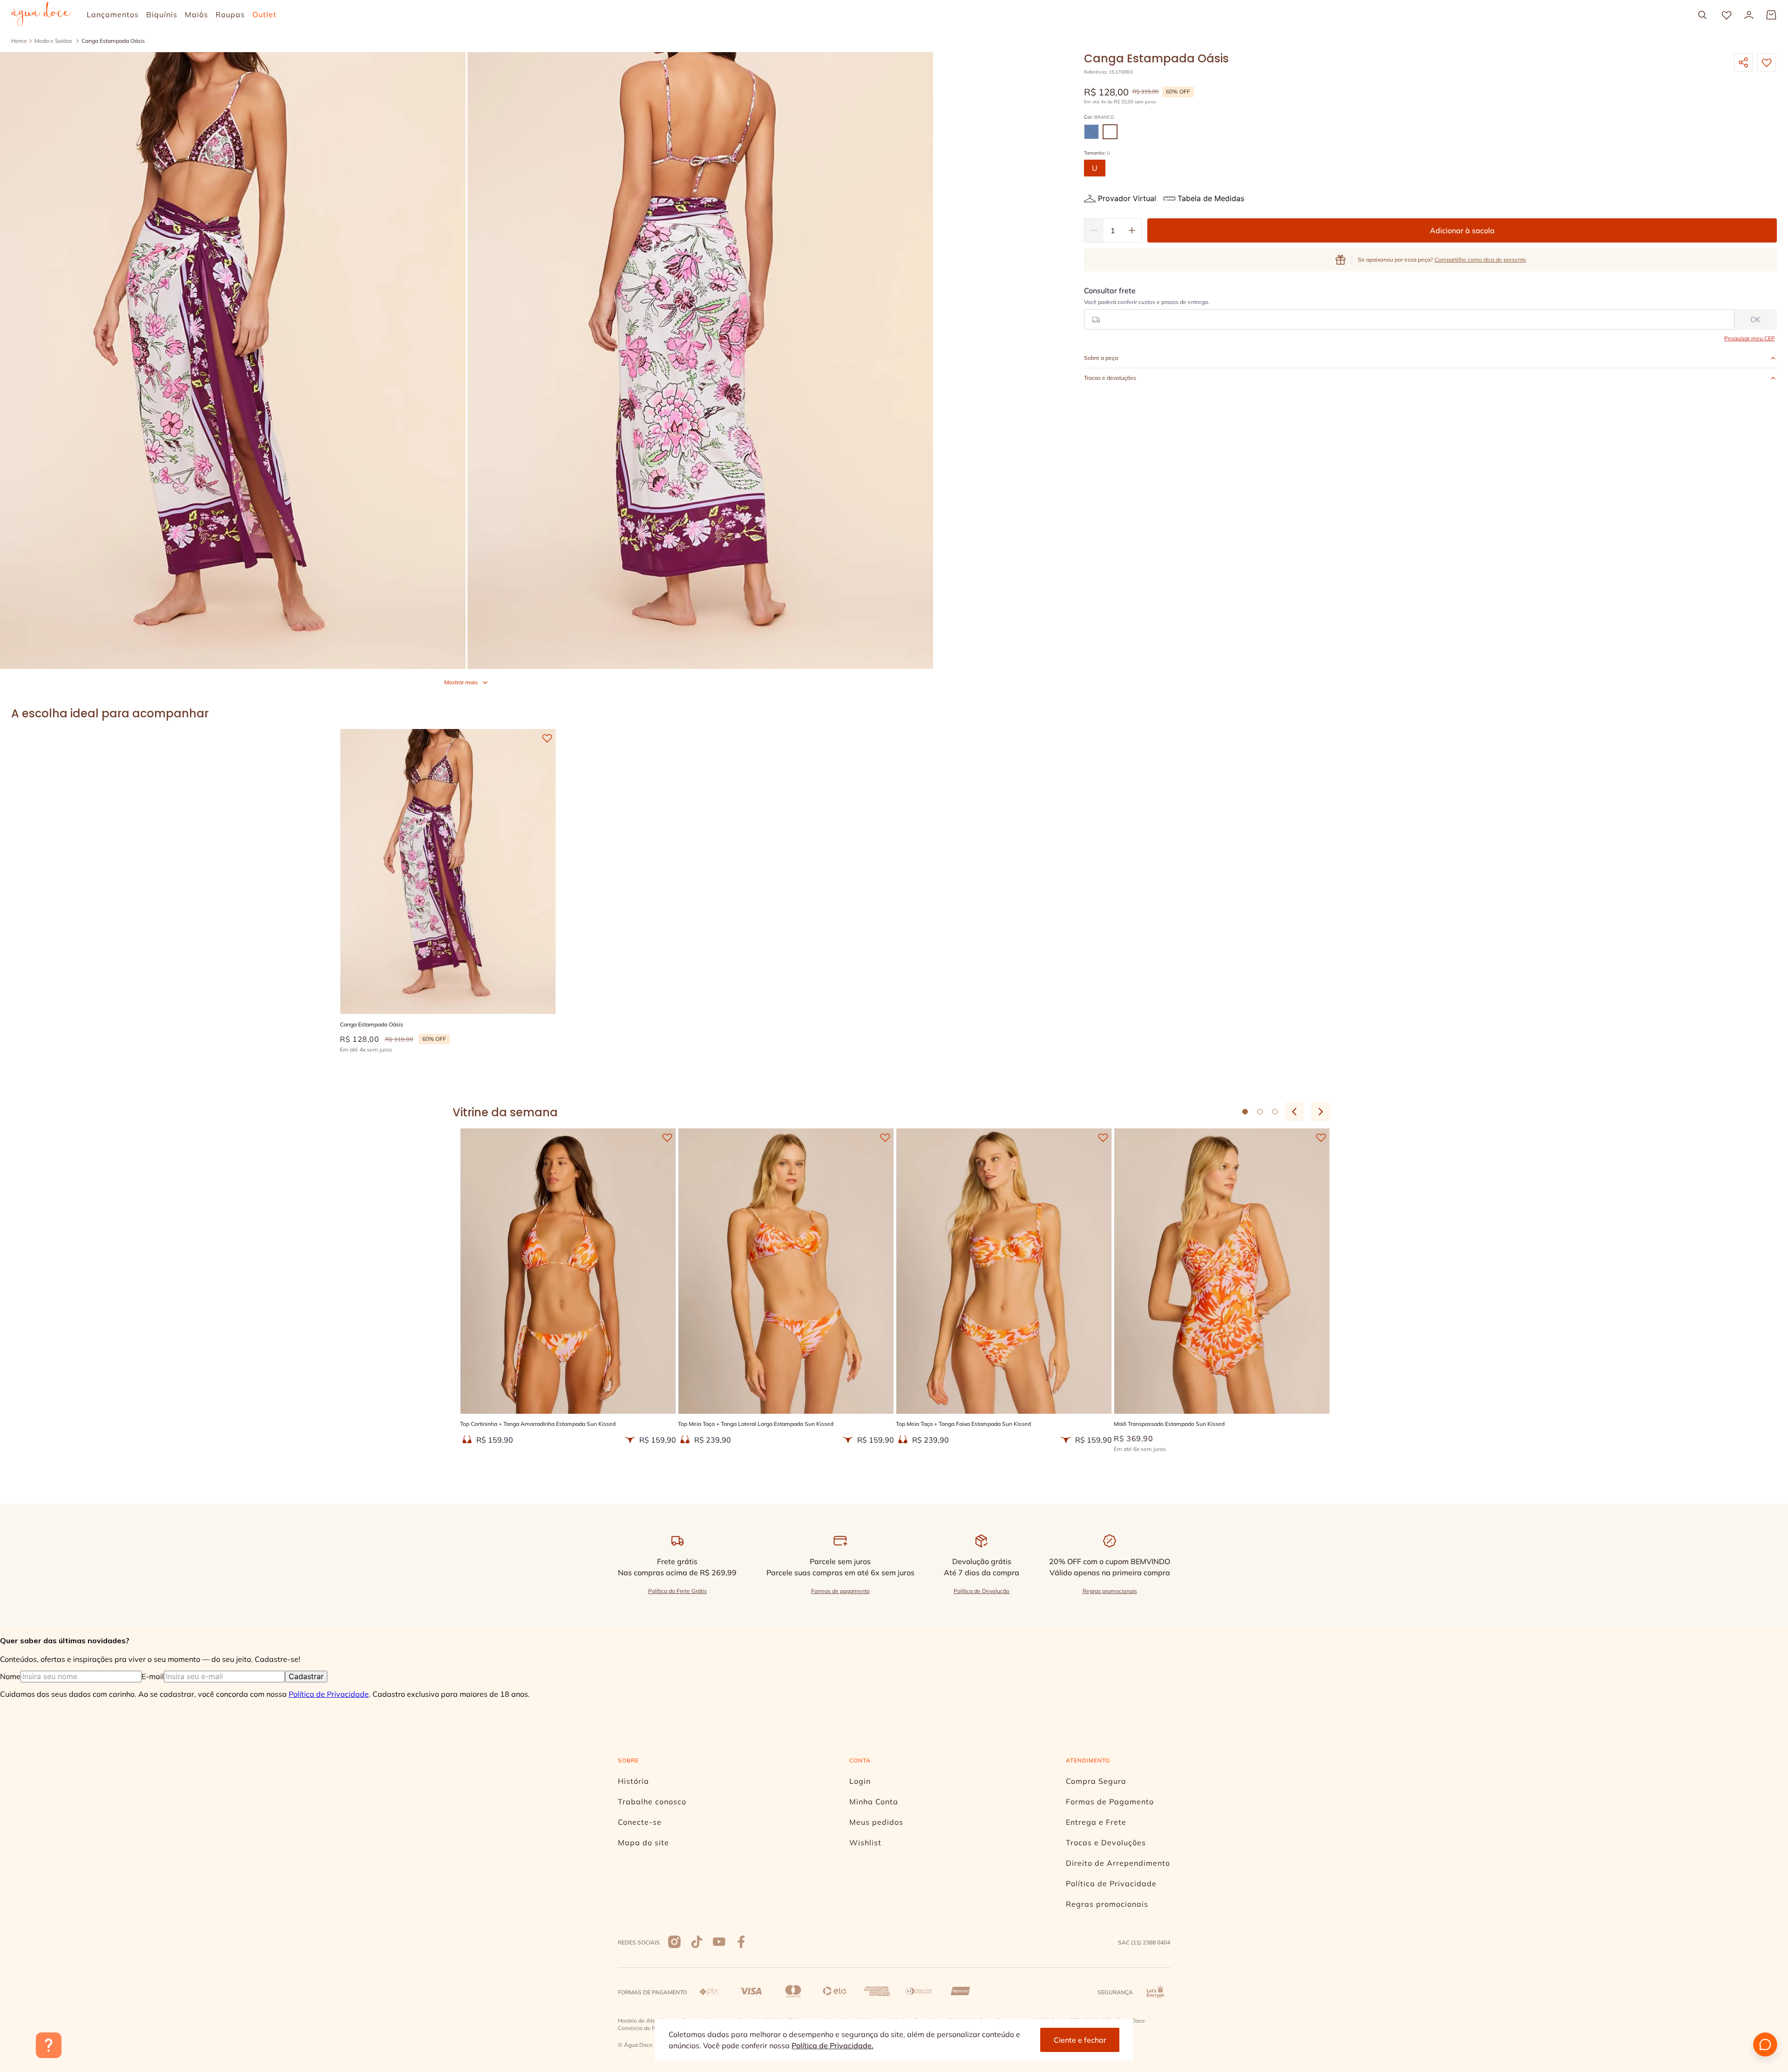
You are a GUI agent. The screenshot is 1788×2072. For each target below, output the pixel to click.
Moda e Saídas (53, 41)
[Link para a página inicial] (19, 41)
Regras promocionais (1110, 1591)
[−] (1094, 230)
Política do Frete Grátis (677, 1591)
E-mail (153, 1676)
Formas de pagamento (840, 1591)
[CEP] (1409, 308)
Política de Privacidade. (833, 2045)
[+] (1132, 230)
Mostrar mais (461, 682)
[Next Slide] (1321, 1112)
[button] (1091, 132)
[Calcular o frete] (1756, 319)
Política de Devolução (982, 1591)
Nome (10, 1676)
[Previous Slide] (1294, 1112)
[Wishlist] (1727, 15)
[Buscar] (1702, 15)
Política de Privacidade (329, 1694)
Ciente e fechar (1080, 2040)
